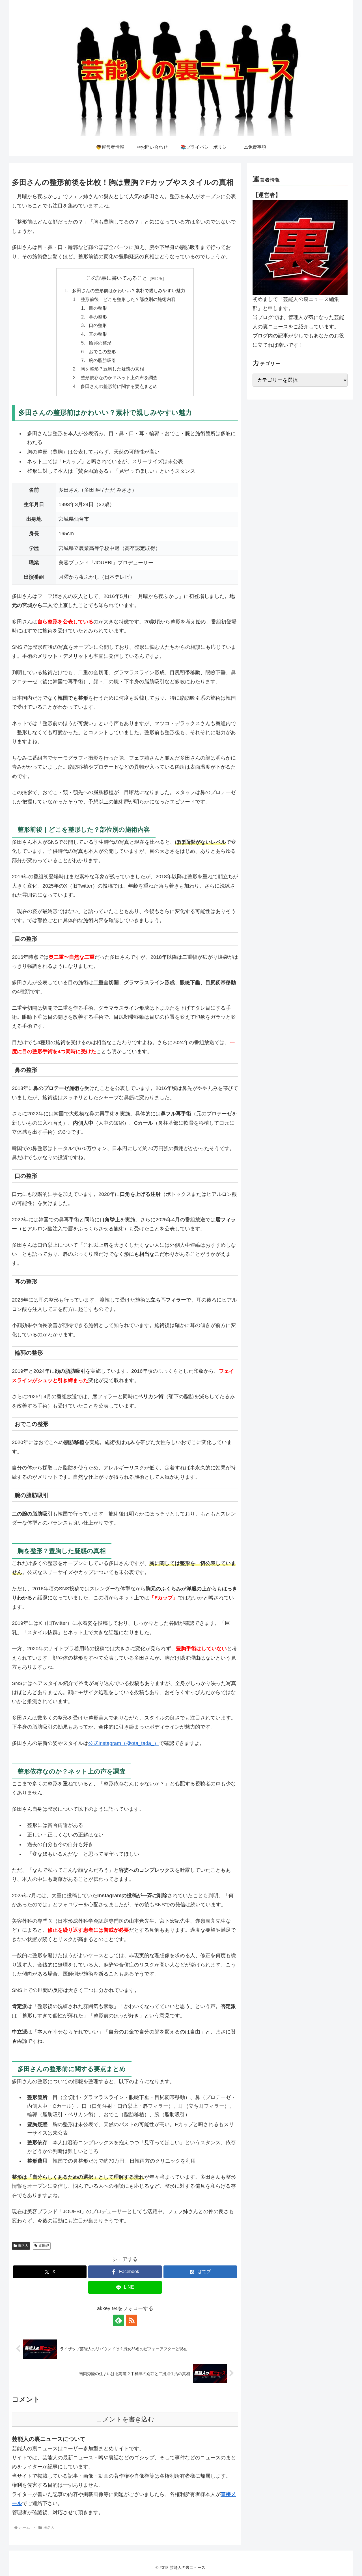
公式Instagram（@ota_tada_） (124, 1743)
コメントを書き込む (125, 2419)
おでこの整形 (102, 352)
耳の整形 (98, 334)
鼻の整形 (98, 317)
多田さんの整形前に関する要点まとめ (119, 386)
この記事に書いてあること (117, 278)
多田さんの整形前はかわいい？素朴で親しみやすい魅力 (129, 290)
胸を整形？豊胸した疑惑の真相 (112, 369)
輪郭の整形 (100, 343)
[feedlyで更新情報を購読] (118, 2320)
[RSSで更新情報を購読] (132, 2320)
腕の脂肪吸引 (102, 360)
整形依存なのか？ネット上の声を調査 (119, 378)
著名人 (23, 2246)
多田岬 (44, 2246)
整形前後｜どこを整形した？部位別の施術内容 (128, 299)
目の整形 (98, 308)
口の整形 (98, 325)
